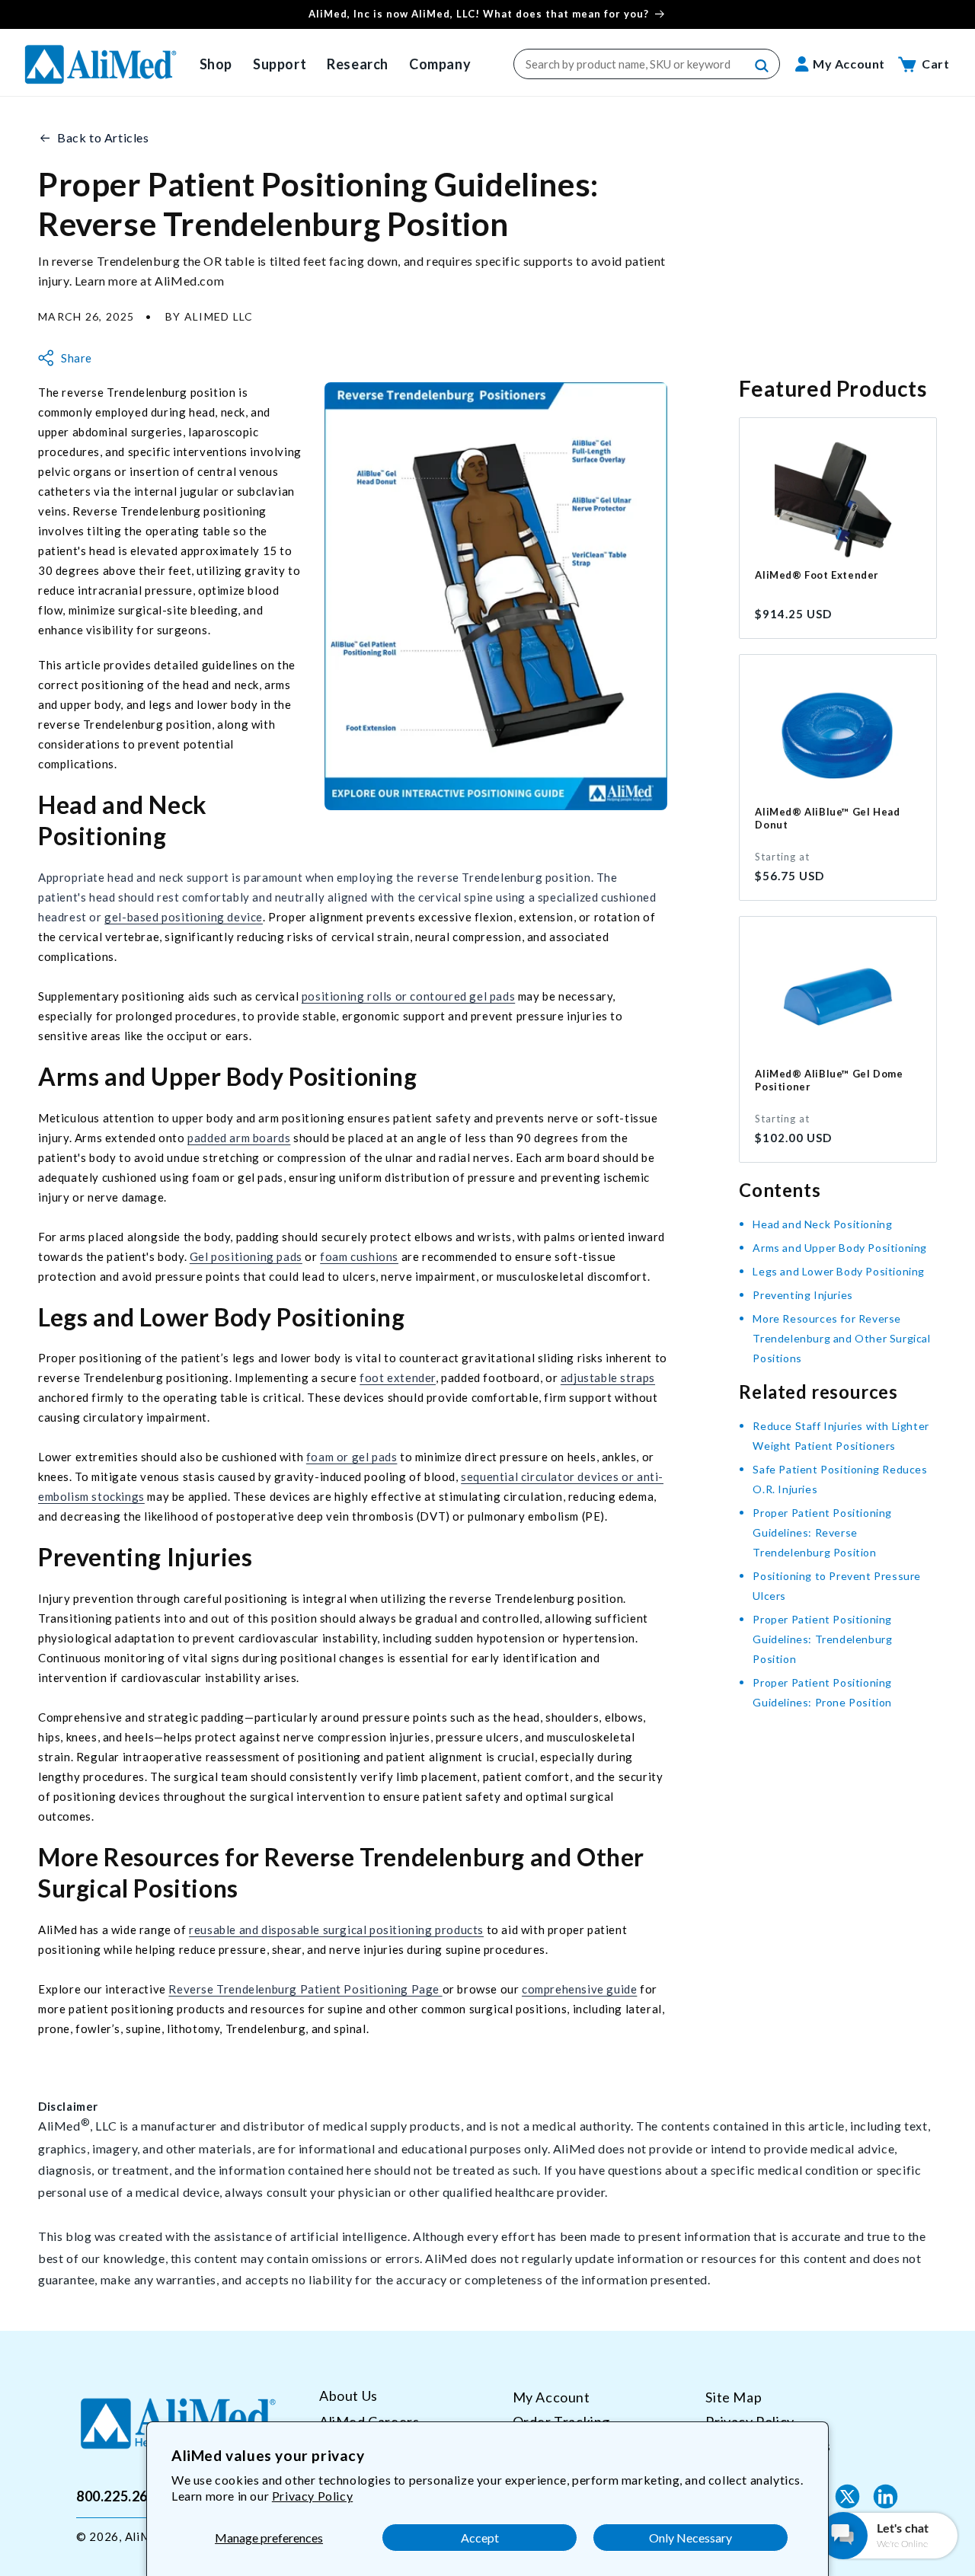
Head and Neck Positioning (822, 1224)
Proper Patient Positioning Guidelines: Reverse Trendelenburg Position (822, 1532)
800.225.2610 (120, 2496)
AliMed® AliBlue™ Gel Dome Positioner (829, 1080)
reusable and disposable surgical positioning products (336, 1930)
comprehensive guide (579, 1989)
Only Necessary (690, 2538)
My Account (551, 2397)
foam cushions (359, 1256)
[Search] (762, 66)
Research (358, 64)
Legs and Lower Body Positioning (839, 1271)
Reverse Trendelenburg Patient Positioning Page (305, 1989)
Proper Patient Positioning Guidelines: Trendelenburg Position (822, 1639)
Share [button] (77, 358)
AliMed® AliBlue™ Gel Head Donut (827, 818)
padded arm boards (239, 1138)
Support (280, 64)
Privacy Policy (312, 2496)
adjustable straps (608, 1377)
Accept (480, 2538)
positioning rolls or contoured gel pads (408, 996)
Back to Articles (103, 137)
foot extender (398, 1377)
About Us (348, 2396)
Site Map (734, 2397)
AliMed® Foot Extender (817, 575)
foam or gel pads (352, 1457)
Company (440, 64)
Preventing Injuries (802, 1295)
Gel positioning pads (246, 1256)
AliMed (145, 2536)
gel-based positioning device (184, 917)
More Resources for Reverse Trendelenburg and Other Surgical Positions (841, 1338)
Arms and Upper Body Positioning (840, 1248)
